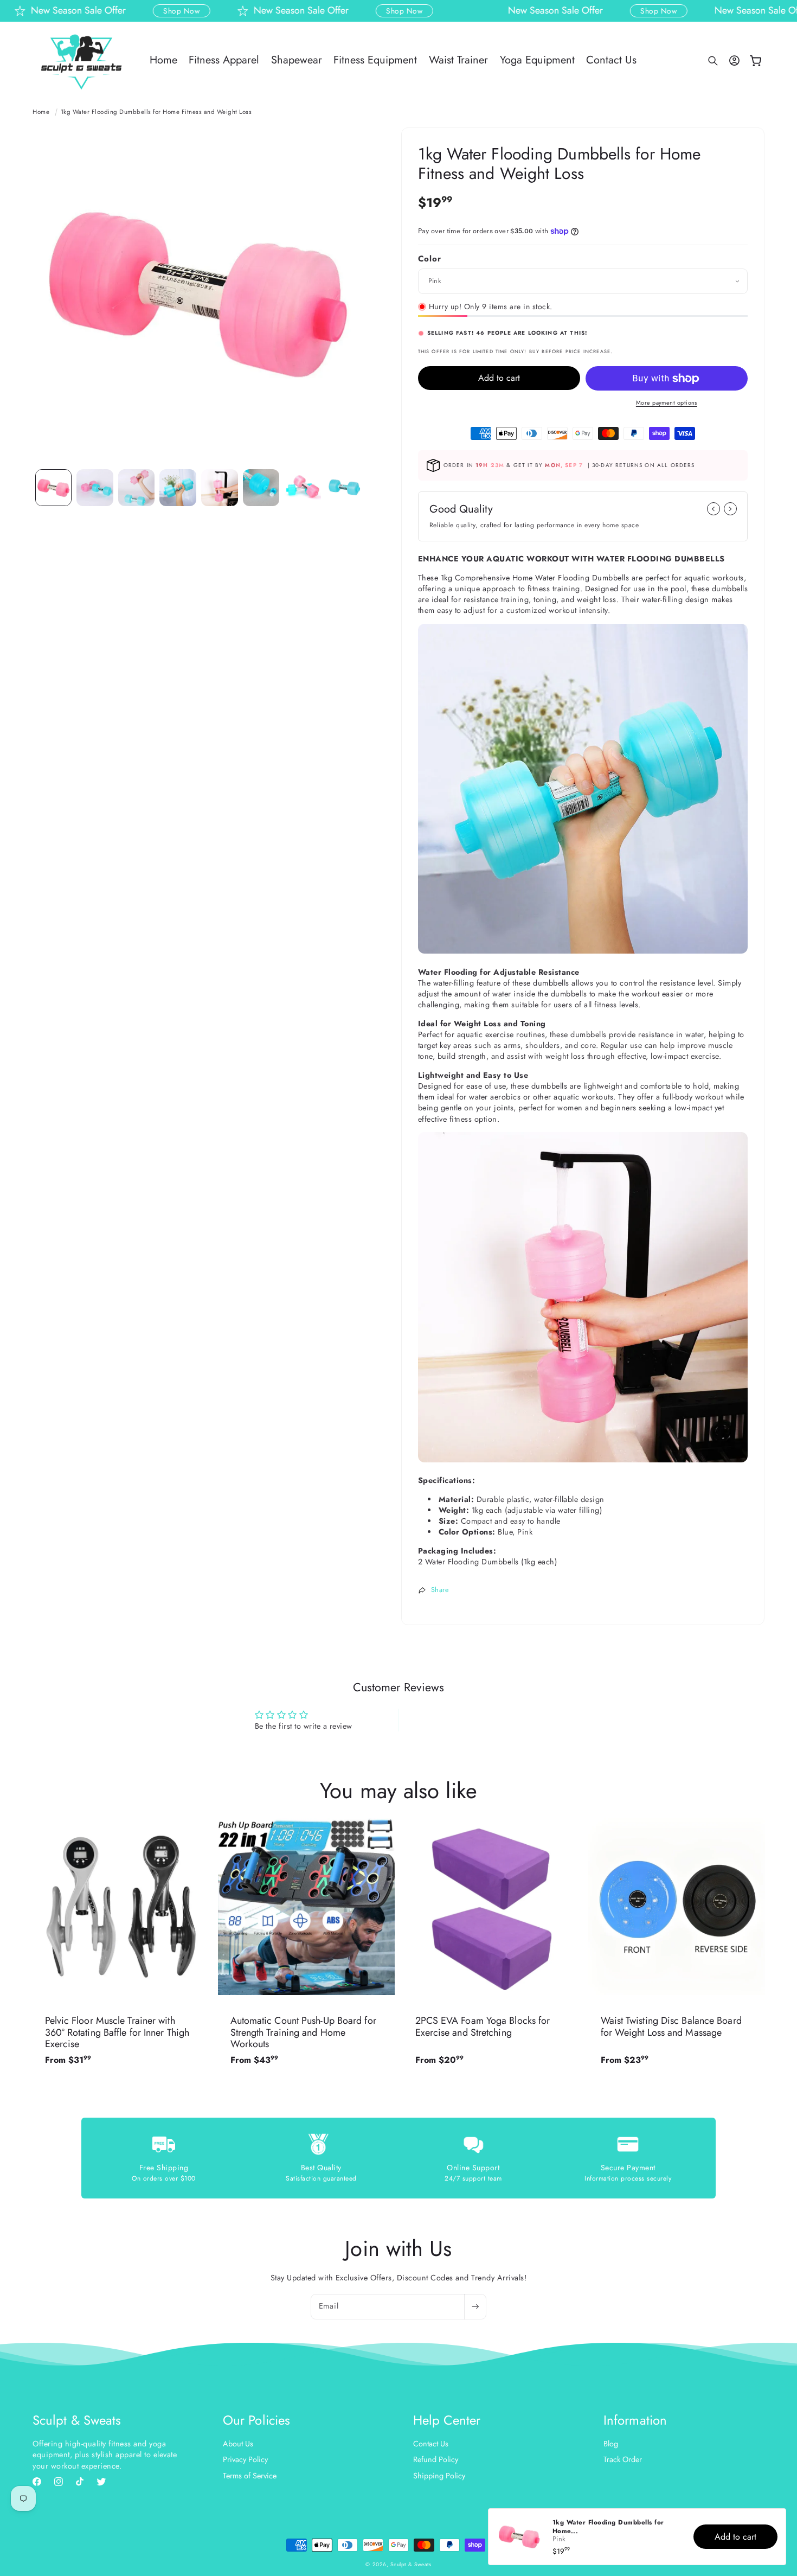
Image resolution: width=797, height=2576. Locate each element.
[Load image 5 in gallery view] (220, 488)
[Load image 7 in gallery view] (303, 488)
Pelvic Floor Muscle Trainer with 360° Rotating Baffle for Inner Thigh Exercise (117, 2033)
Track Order (623, 2459)
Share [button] (440, 1590)
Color (430, 259)
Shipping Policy (439, 2475)
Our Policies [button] (256, 2421)
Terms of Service (250, 2475)
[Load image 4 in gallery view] (178, 488)
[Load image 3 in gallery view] (137, 488)
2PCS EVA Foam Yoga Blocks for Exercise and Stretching (483, 2027)
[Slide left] (714, 509)
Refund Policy (436, 2459)
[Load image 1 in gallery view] (54, 488)
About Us (238, 2444)
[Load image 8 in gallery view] (344, 488)
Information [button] (635, 2421)
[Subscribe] (475, 2307)
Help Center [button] (447, 2421)
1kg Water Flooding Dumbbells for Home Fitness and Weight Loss (156, 112)
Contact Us (431, 2444)
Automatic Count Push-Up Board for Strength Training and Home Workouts (303, 2033)
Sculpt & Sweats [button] (77, 2421)
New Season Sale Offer (253, 11)
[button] (713, 61)
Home (41, 112)
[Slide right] (730, 509)
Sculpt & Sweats (411, 2564)
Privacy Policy (245, 2459)
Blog (611, 2444)
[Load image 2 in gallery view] (95, 488)
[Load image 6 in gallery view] (261, 488)
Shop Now (134, 11)
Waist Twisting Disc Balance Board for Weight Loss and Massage (671, 2027)
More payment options (667, 402)
